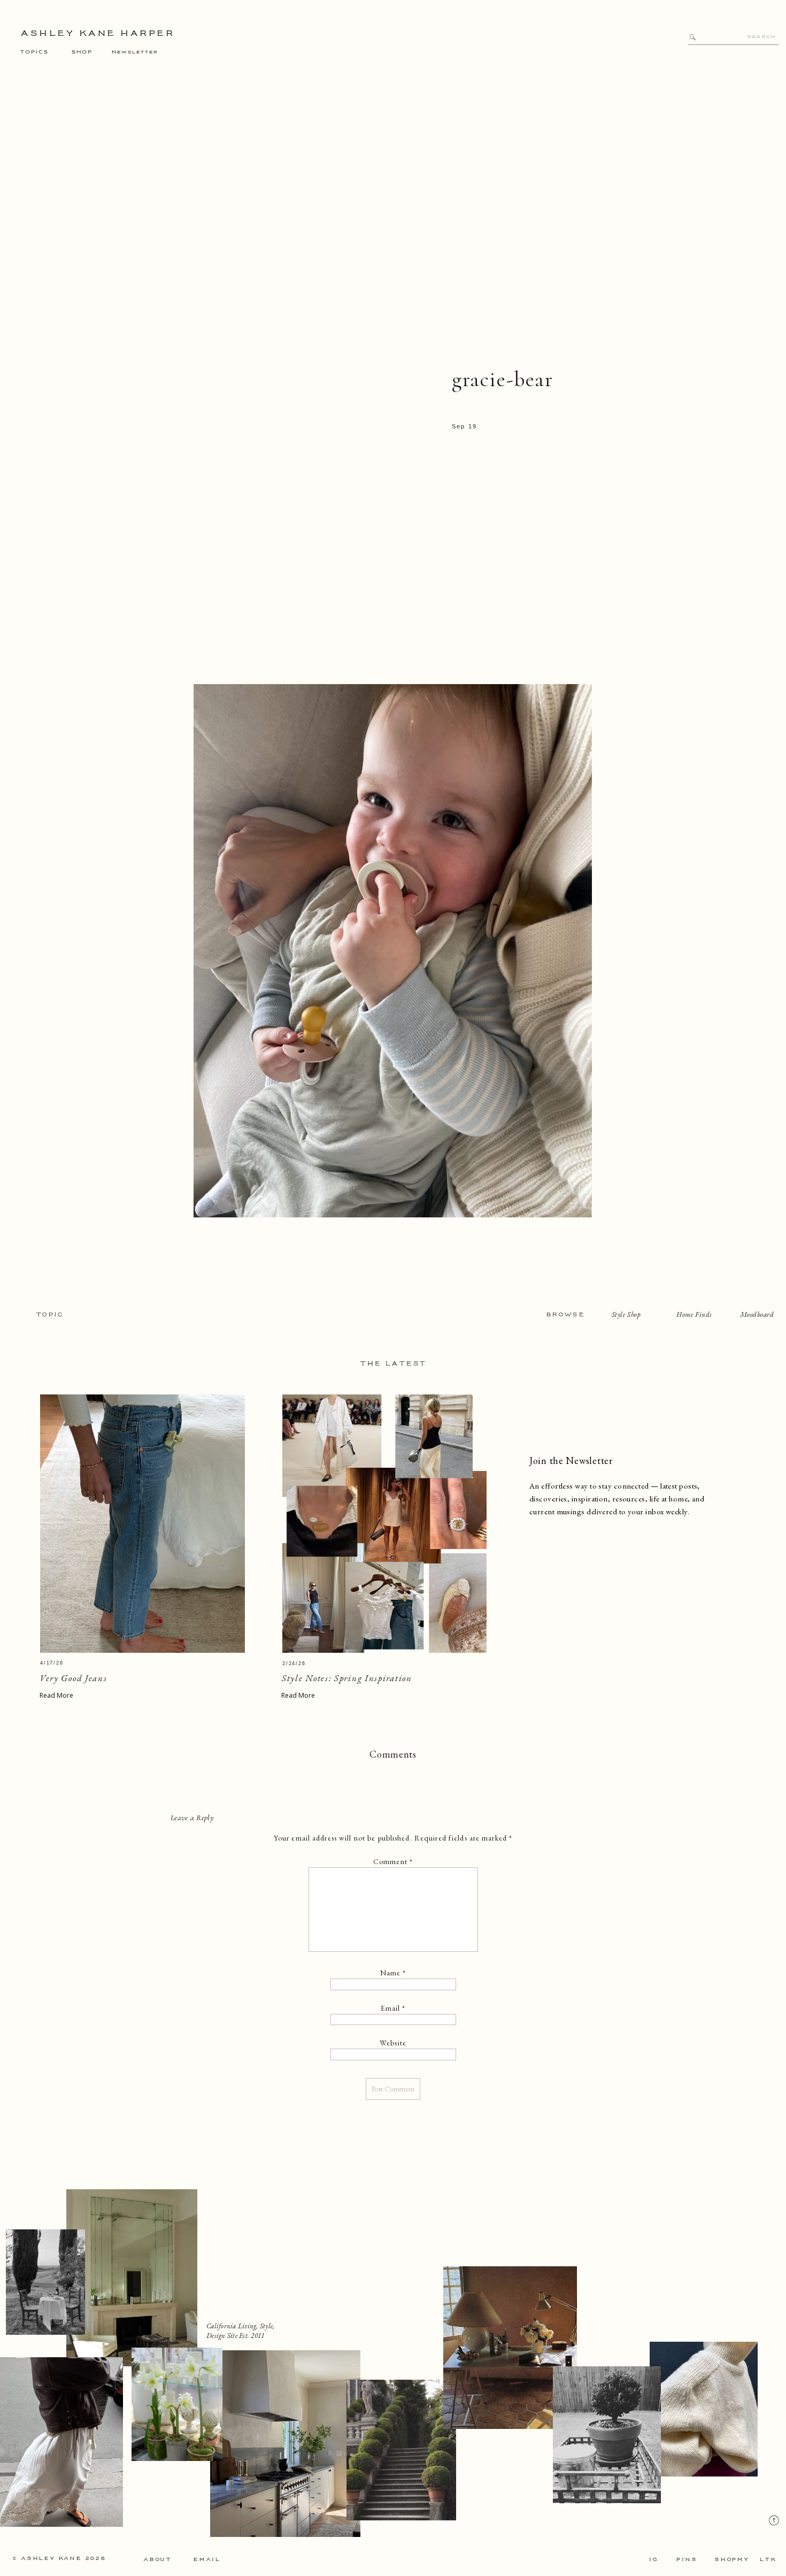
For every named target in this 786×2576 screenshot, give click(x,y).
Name (393, 1973)
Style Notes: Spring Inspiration (347, 1678)
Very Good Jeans (74, 1678)
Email (393, 2008)
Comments (393, 1754)
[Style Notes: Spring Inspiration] (384, 1524)
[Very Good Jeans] (142, 1524)
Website (393, 2043)
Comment (393, 1861)
